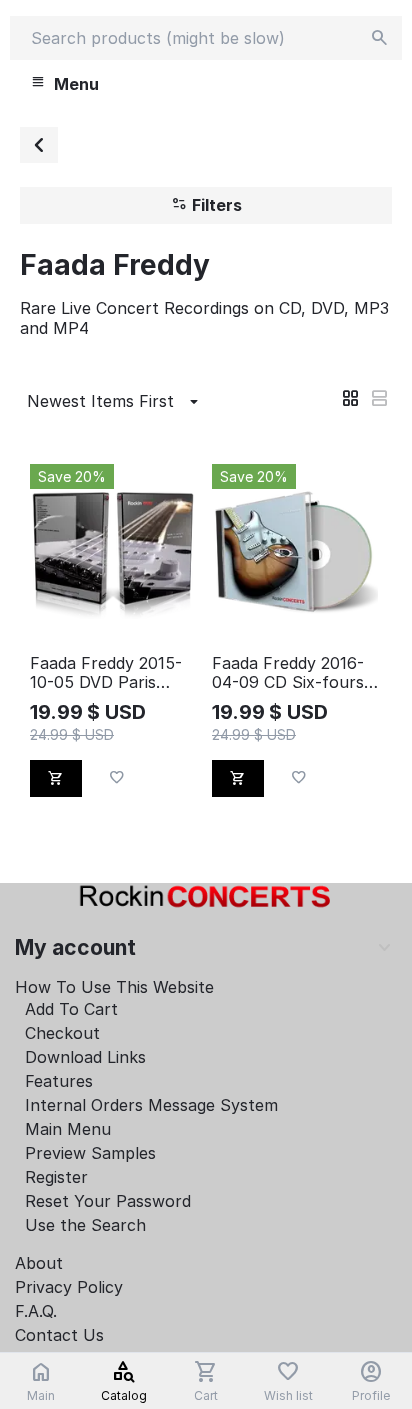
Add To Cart (71, 1009)
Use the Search (85, 1225)
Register (56, 1177)
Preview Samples (90, 1153)
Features (59, 1081)
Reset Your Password (108, 1201)
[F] (39, 145)
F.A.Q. (36, 1311)
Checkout (62, 1033)
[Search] (380, 38)
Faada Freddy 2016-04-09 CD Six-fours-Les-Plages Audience (291, 673)
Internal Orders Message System (151, 1105)
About (39, 1263)
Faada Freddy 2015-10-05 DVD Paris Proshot (106, 673)
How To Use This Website (114, 987)
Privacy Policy (69, 1287)
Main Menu (68, 1129)
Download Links (85, 1057)
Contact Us (59, 1335)
